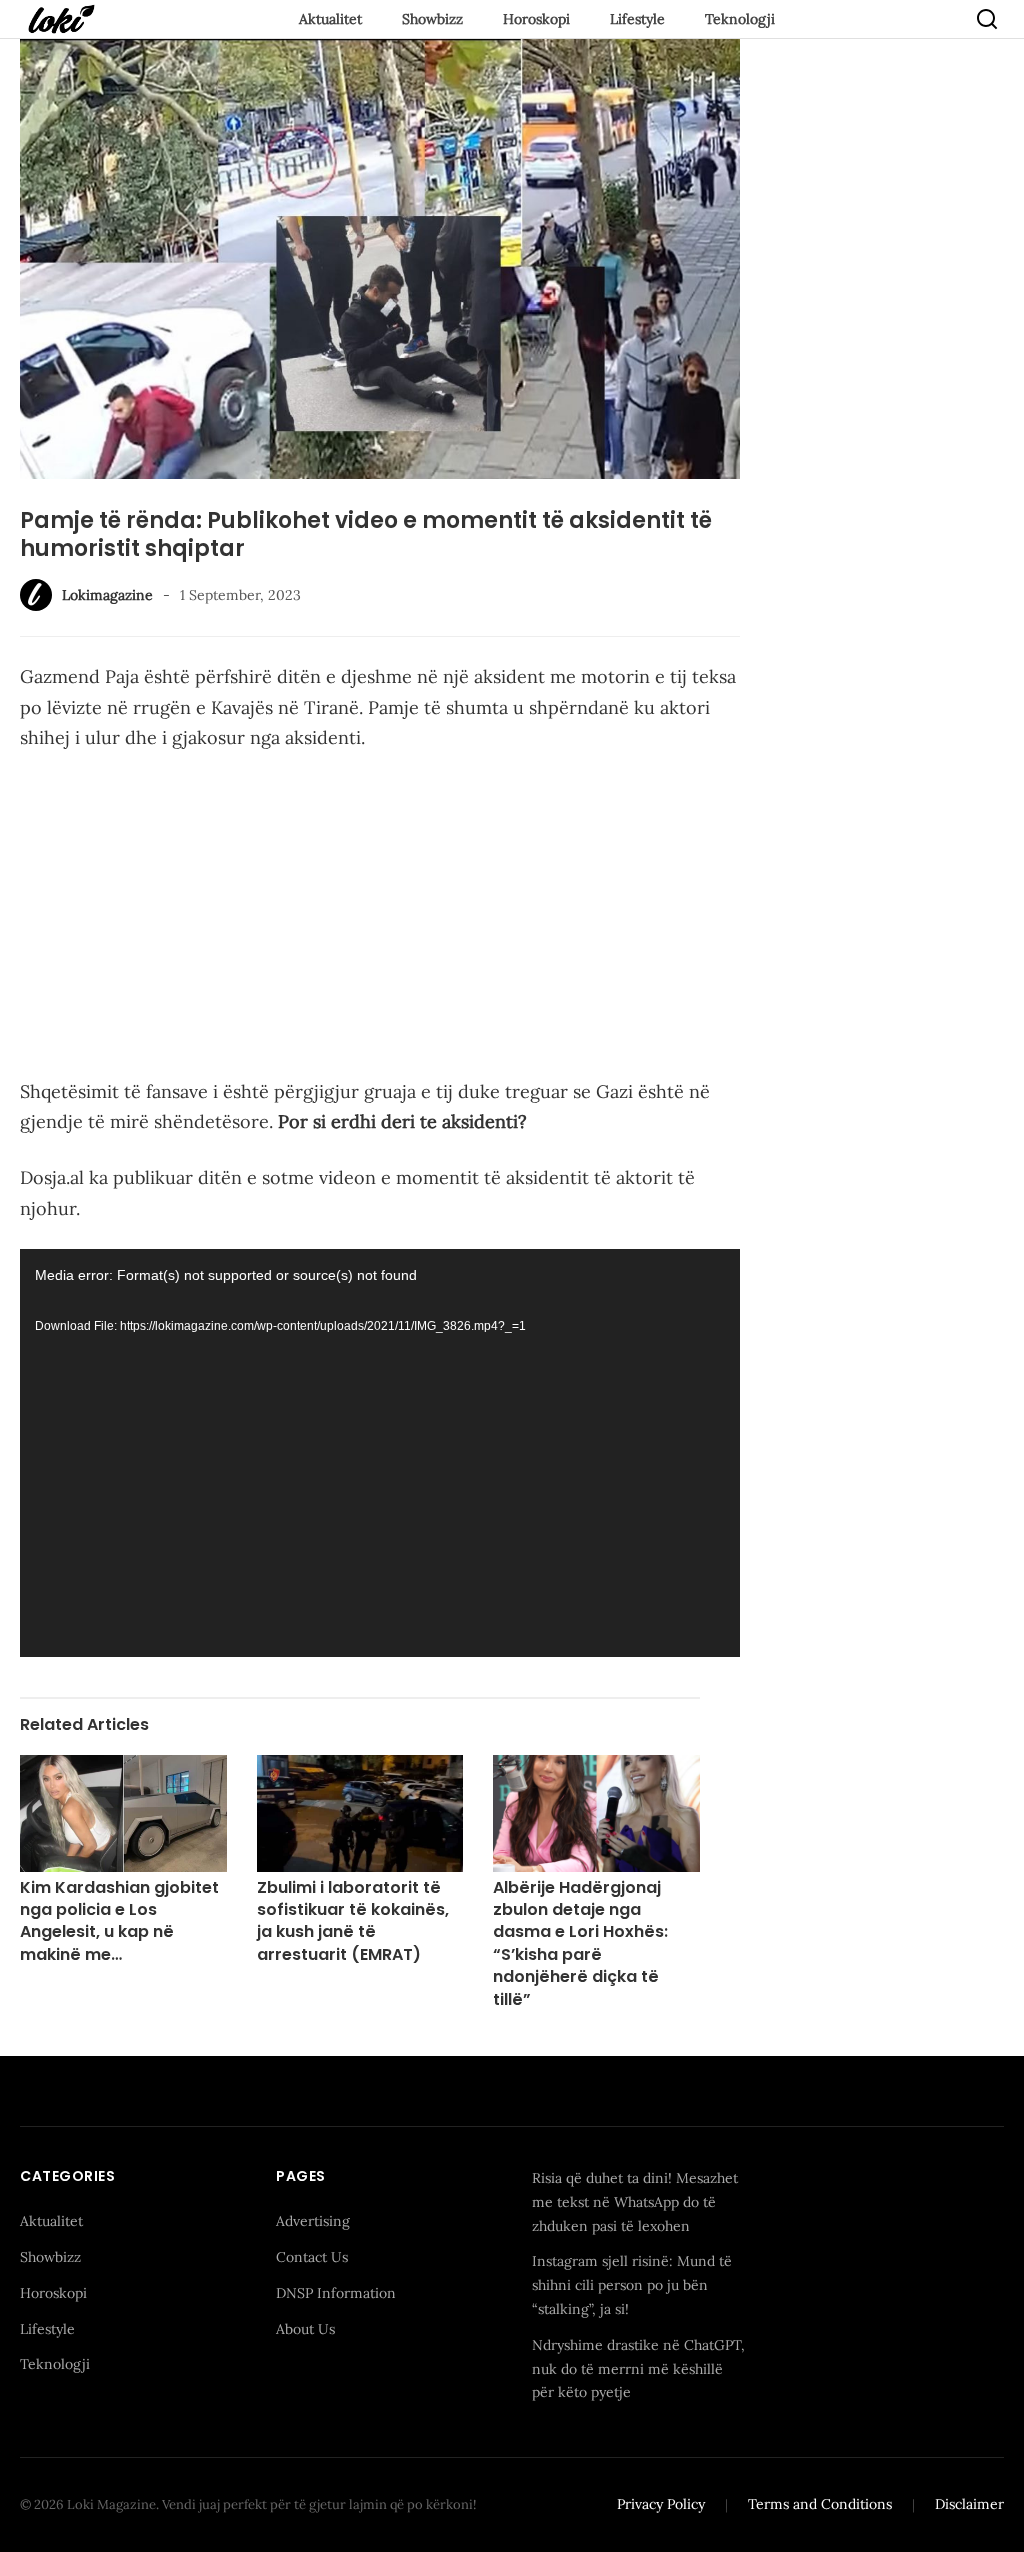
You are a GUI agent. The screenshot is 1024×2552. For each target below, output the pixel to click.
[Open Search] (987, 19)
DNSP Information (336, 2293)
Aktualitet (330, 19)
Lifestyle (637, 19)
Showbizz (432, 19)
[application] (380, 1453)
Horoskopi (536, 19)
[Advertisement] (380, 919)
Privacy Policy (661, 2504)
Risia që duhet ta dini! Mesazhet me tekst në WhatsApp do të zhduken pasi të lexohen (635, 2202)
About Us (305, 2329)
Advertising (313, 2221)
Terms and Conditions (820, 2504)
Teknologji (740, 19)
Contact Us (312, 2257)
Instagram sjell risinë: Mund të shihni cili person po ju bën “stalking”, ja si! (632, 2285)
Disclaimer (969, 2504)
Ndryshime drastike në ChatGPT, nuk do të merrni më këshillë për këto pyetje (638, 2369)
